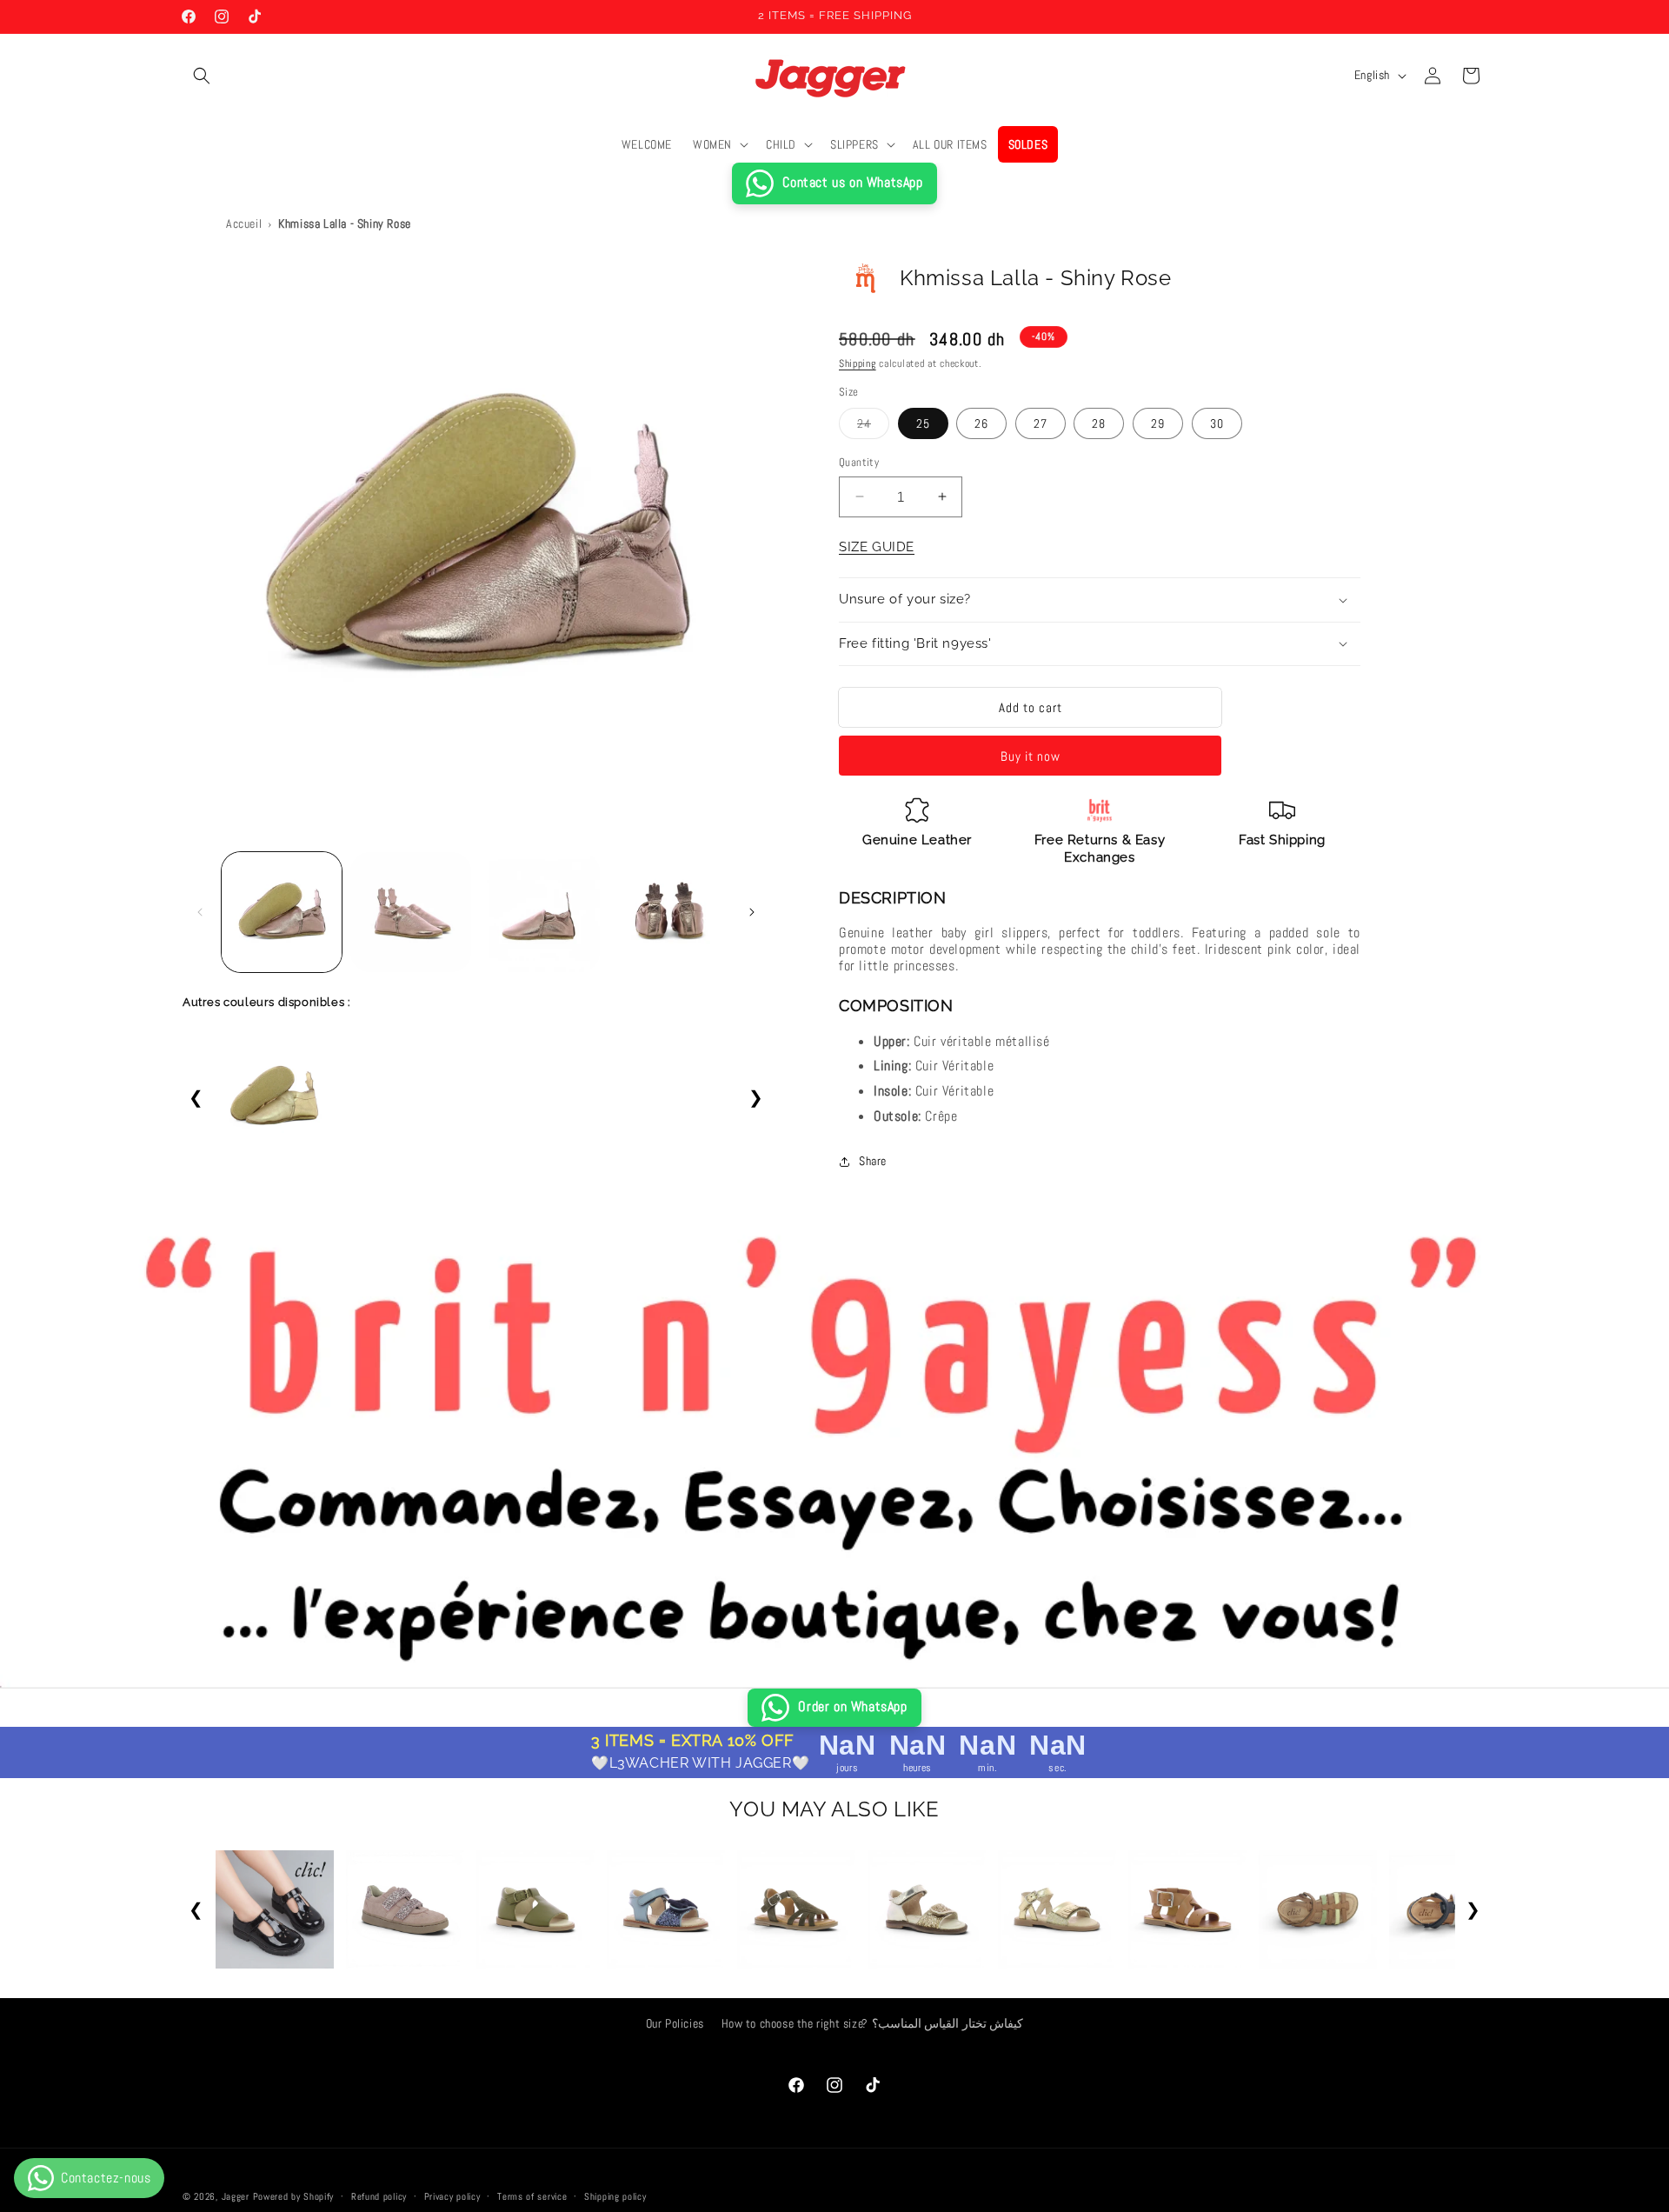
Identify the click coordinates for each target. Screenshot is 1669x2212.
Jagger (237, 2196)
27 (1041, 423)
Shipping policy (615, 2195)
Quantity (859, 462)
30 (1217, 423)
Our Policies (675, 2023)
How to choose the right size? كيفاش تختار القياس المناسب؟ (873, 2023)
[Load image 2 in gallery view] (410, 912)
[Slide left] (200, 912)
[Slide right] (752, 912)
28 (1099, 423)
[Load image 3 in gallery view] (540, 912)
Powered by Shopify (294, 2196)
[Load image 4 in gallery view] (668, 912)
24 (873, 427)
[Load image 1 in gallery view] (282, 912)
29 (1158, 423)
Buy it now (1031, 756)
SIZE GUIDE (877, 547)
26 (981, 423)
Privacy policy (452, 2195)
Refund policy (379, 2195)
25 (923, 423)
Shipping (858, 363)
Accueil (244, 223)
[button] (202, 76)
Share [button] (873, 1161)
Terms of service (532, 2195)
